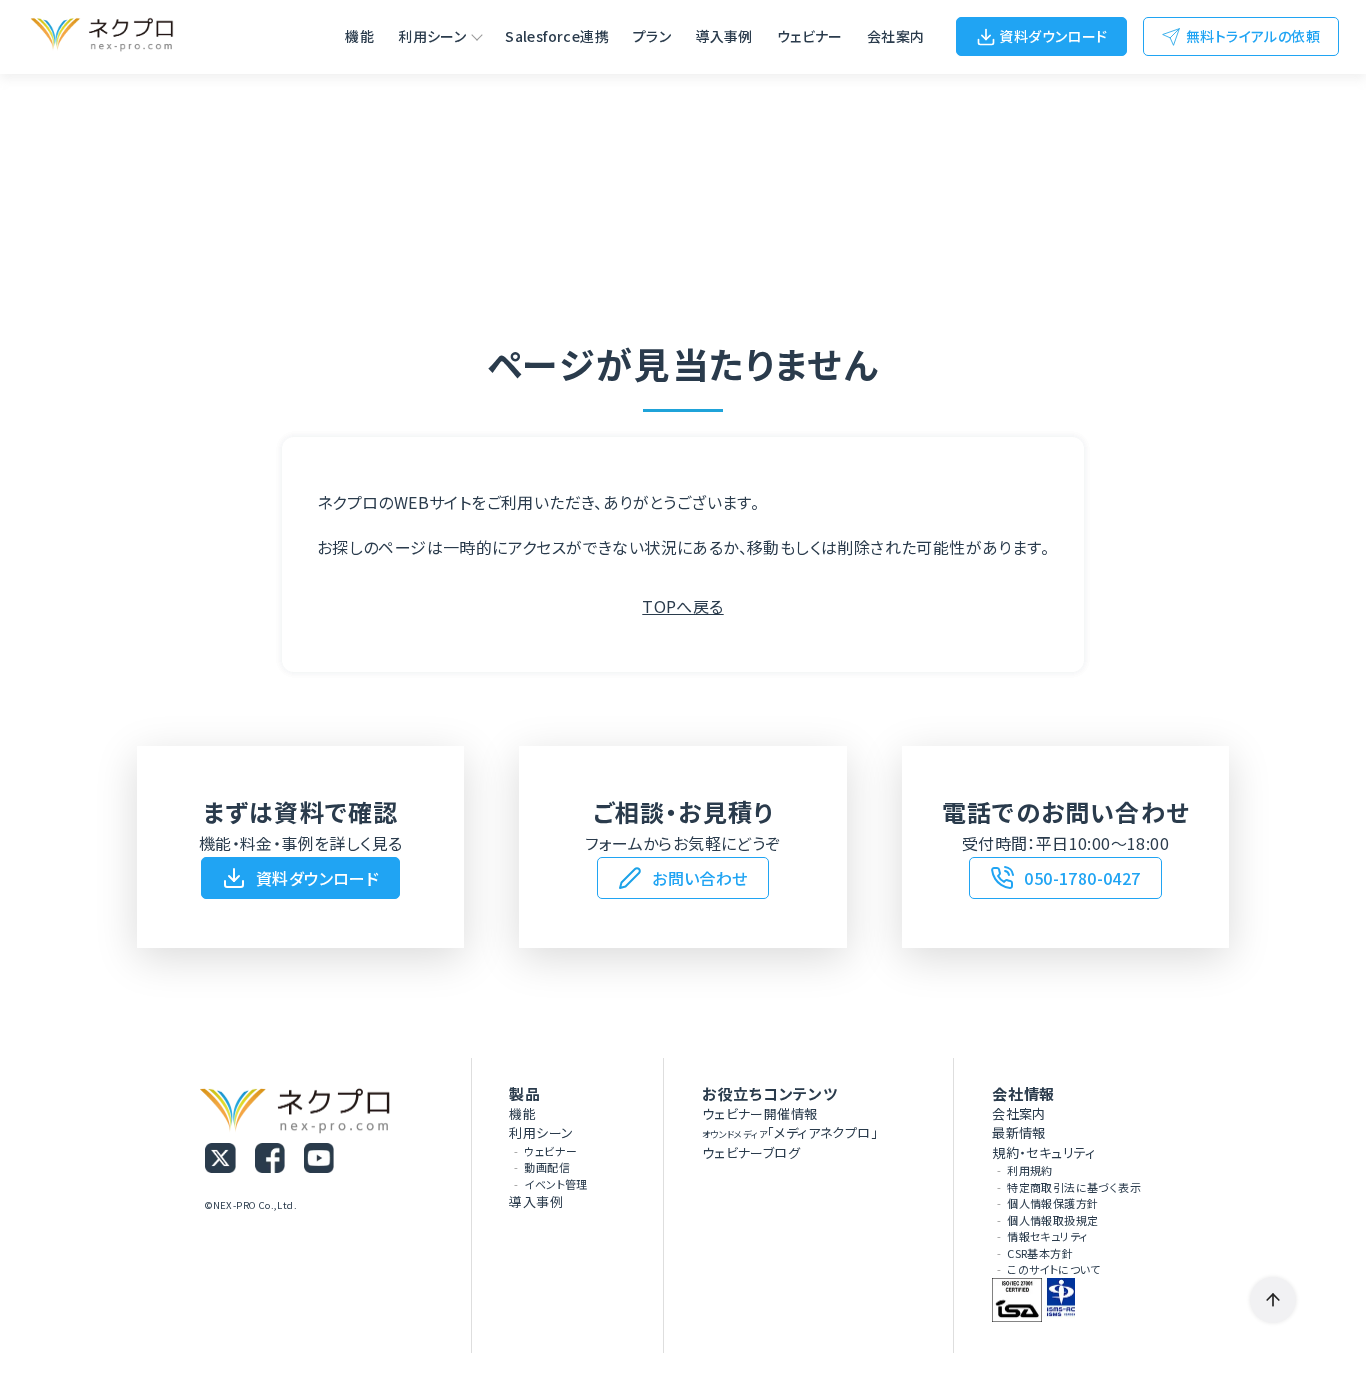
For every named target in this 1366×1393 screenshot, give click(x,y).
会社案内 (896, 36)
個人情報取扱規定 (1052, 1220)
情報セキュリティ (1047, 1236)
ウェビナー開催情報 (760, 1113)
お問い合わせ (699, 878)
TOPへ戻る (682, 606)
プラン (652, 36)
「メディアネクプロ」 (790, 1132)
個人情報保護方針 (1052, 1203)
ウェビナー (810, 36)
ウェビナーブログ (751, 1152)
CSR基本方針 (1040, 1253)
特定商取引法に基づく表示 (1074, 1187)
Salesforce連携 (557, 36)
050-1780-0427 (1082, 878)
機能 (359, 36)
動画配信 (547, 1167)
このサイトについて (1054, 1269)
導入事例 (724, 36)
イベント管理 (555, 1184)
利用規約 (1030, 1170)
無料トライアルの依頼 (1253, 36)
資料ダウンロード (1053, 36)
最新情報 (1019, 1132)
